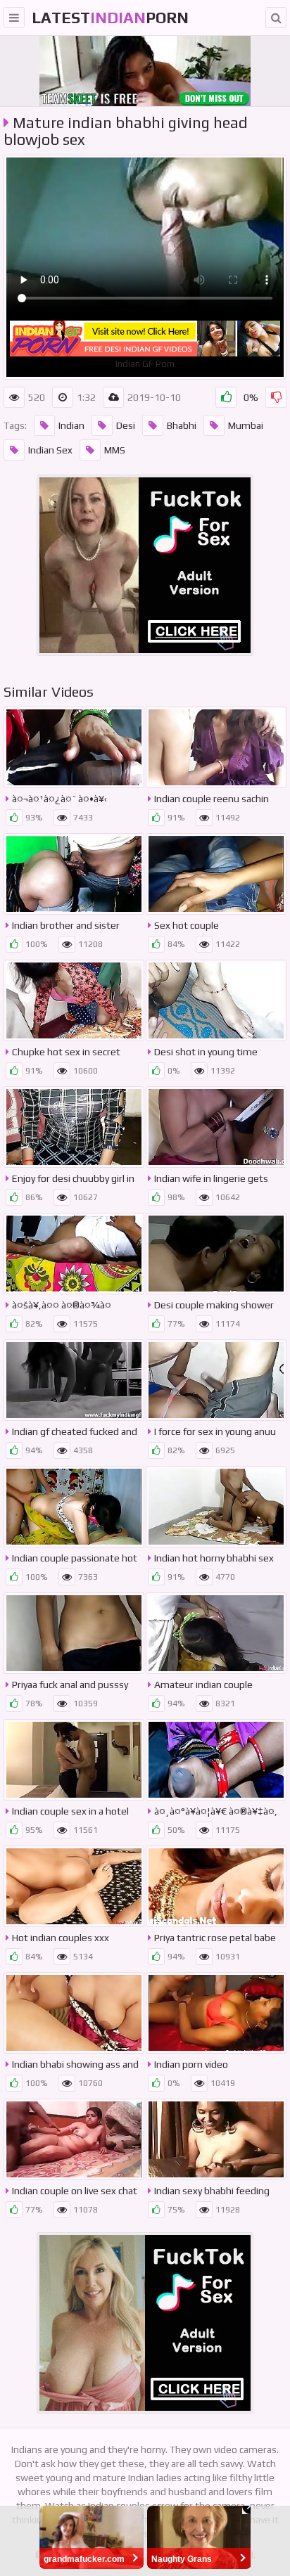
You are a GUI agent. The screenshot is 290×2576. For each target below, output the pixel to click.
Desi (126, 425)
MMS (115, 450)
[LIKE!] (226, 397)
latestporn (110, 18)
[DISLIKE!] (276, 397)
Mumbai (246, 425)
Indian (71, 425)
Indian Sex (50, 450)
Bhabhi (182, 425)
